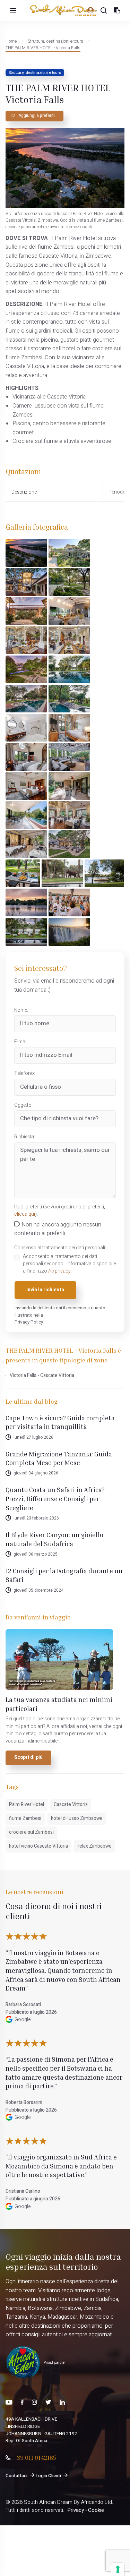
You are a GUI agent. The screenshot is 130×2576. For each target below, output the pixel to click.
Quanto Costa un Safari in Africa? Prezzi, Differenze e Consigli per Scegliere (55, 1498)
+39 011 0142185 (35, 2457)
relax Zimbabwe (95, 1846)
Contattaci (16, 2476)
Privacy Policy (29, 1322)
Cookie (96, 2510)
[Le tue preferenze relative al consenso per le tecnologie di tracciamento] (118, 2569)
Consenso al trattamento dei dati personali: (60, 1248)
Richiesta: (25, 1137)
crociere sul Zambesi (31, 1832)
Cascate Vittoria (71, 1805)
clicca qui (25, 1214)
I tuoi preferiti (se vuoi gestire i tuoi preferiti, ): (60, 1211)
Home (11, 41)
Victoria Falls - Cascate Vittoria (42, 1376)
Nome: (21, 1010)
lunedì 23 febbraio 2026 (36, 1518)
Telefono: (25, 1073)
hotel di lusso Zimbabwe (77, 1818)
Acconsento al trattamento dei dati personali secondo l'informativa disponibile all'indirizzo (69, 1264)
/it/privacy (59, 1271)
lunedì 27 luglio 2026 (33, 1437)
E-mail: (21, 1042)
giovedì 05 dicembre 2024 (38, 1590)
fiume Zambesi (25, 1818)
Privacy (76, 2510)
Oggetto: (23, 1105)
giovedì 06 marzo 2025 (36, 1554)
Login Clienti (48, 2476)
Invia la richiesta (45, 1290)
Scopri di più (28, 1757)
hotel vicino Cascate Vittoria (38, 1846)
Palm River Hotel (27, 1805)
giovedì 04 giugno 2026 (36, 1473)
